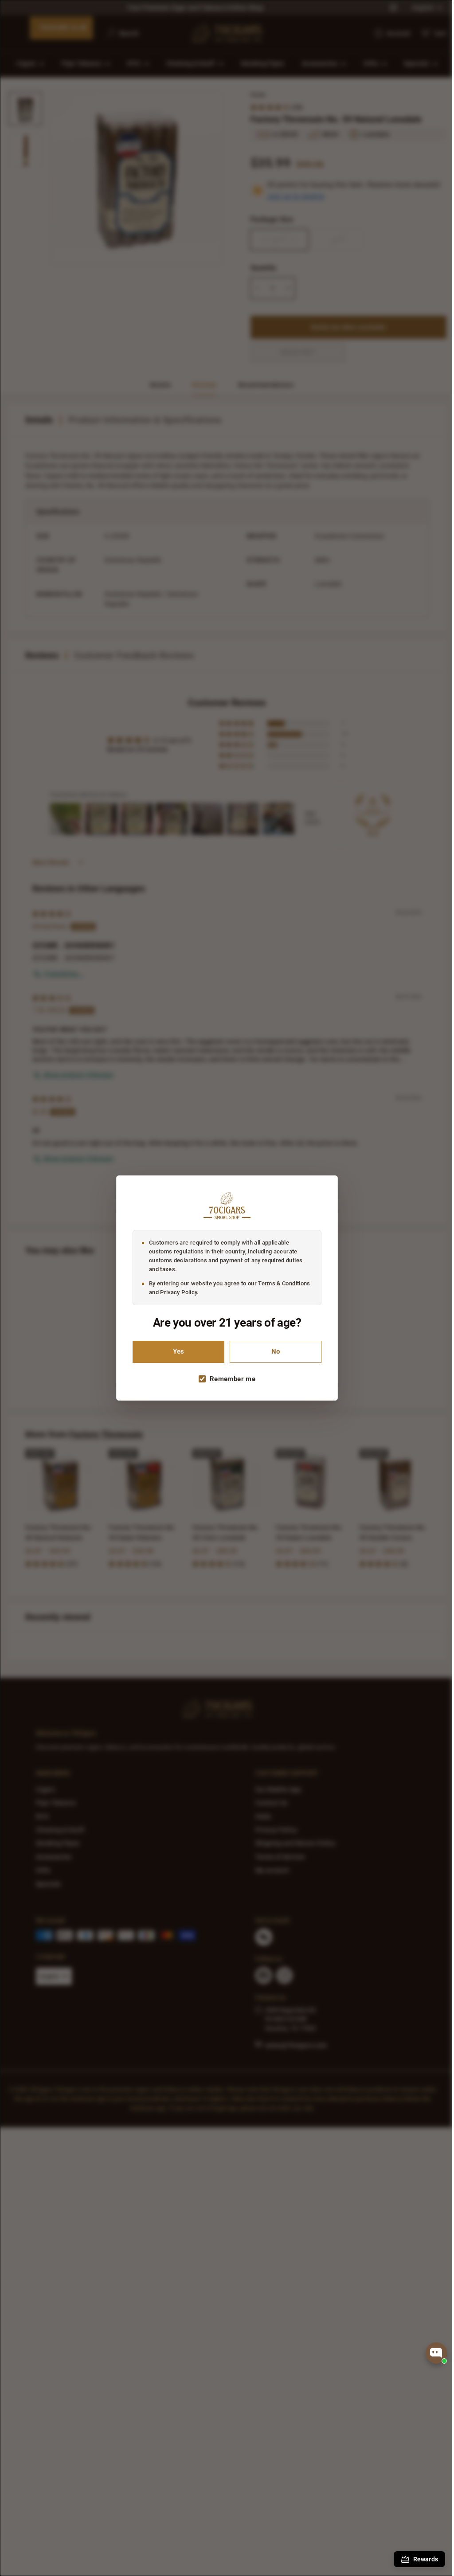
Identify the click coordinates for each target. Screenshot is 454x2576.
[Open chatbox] (436, 2353)
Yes (175, 1352)
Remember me (229, 1379)
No (272, 1352)
